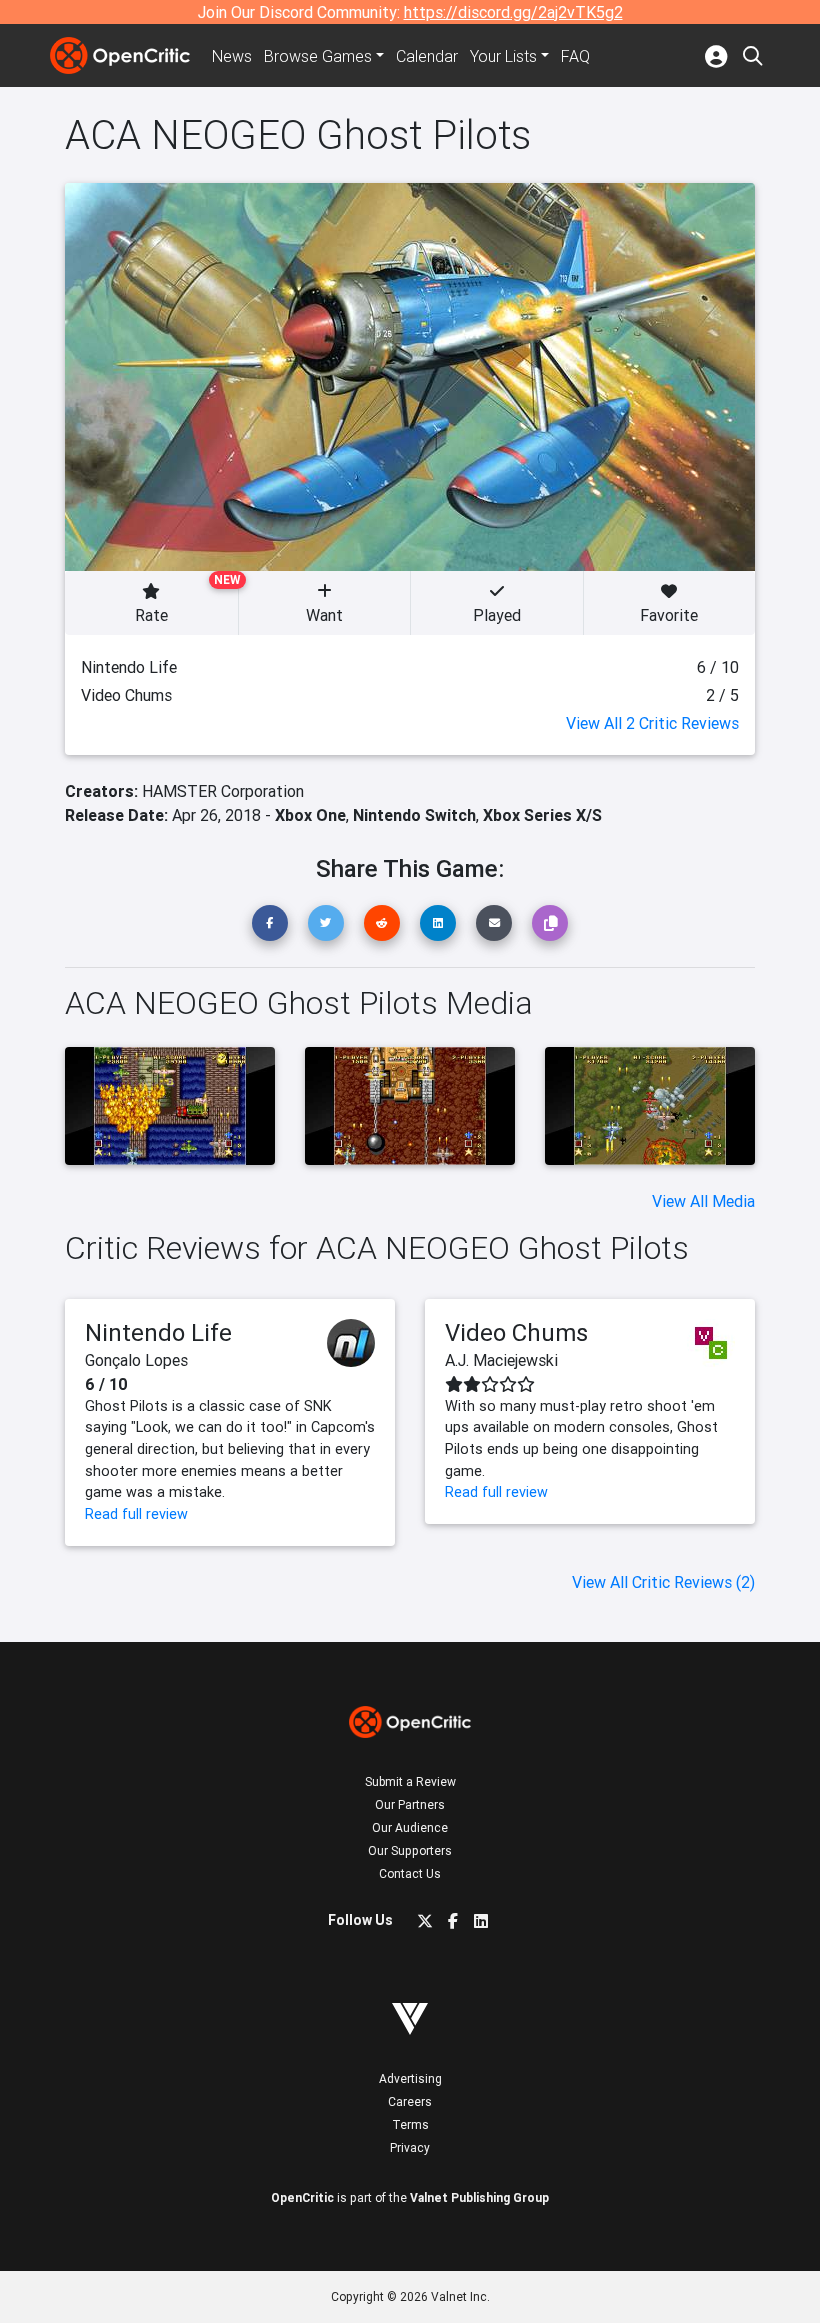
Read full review (136, 1514)
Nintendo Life (158, 1332)
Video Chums (516, 1332)
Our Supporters (410, 1850)
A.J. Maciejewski (501, 1360)
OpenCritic (302, 2197)
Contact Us (410, 1873)
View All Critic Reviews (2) (663, 1582)
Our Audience (410, 1827)
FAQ (575, 56)
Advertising (410, 2078)
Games (318, 56)
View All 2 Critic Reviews (652, 723)
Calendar (427, 56)
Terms (410, 2124)
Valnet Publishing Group (479, 2197)
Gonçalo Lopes (136, 1360)
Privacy (410, 2147)
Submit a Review (410, 1781)
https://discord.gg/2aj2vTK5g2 (513, 12)
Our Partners (410, 1804)
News (232, 56)
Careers (410, 2101)
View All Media (703, 1201)
